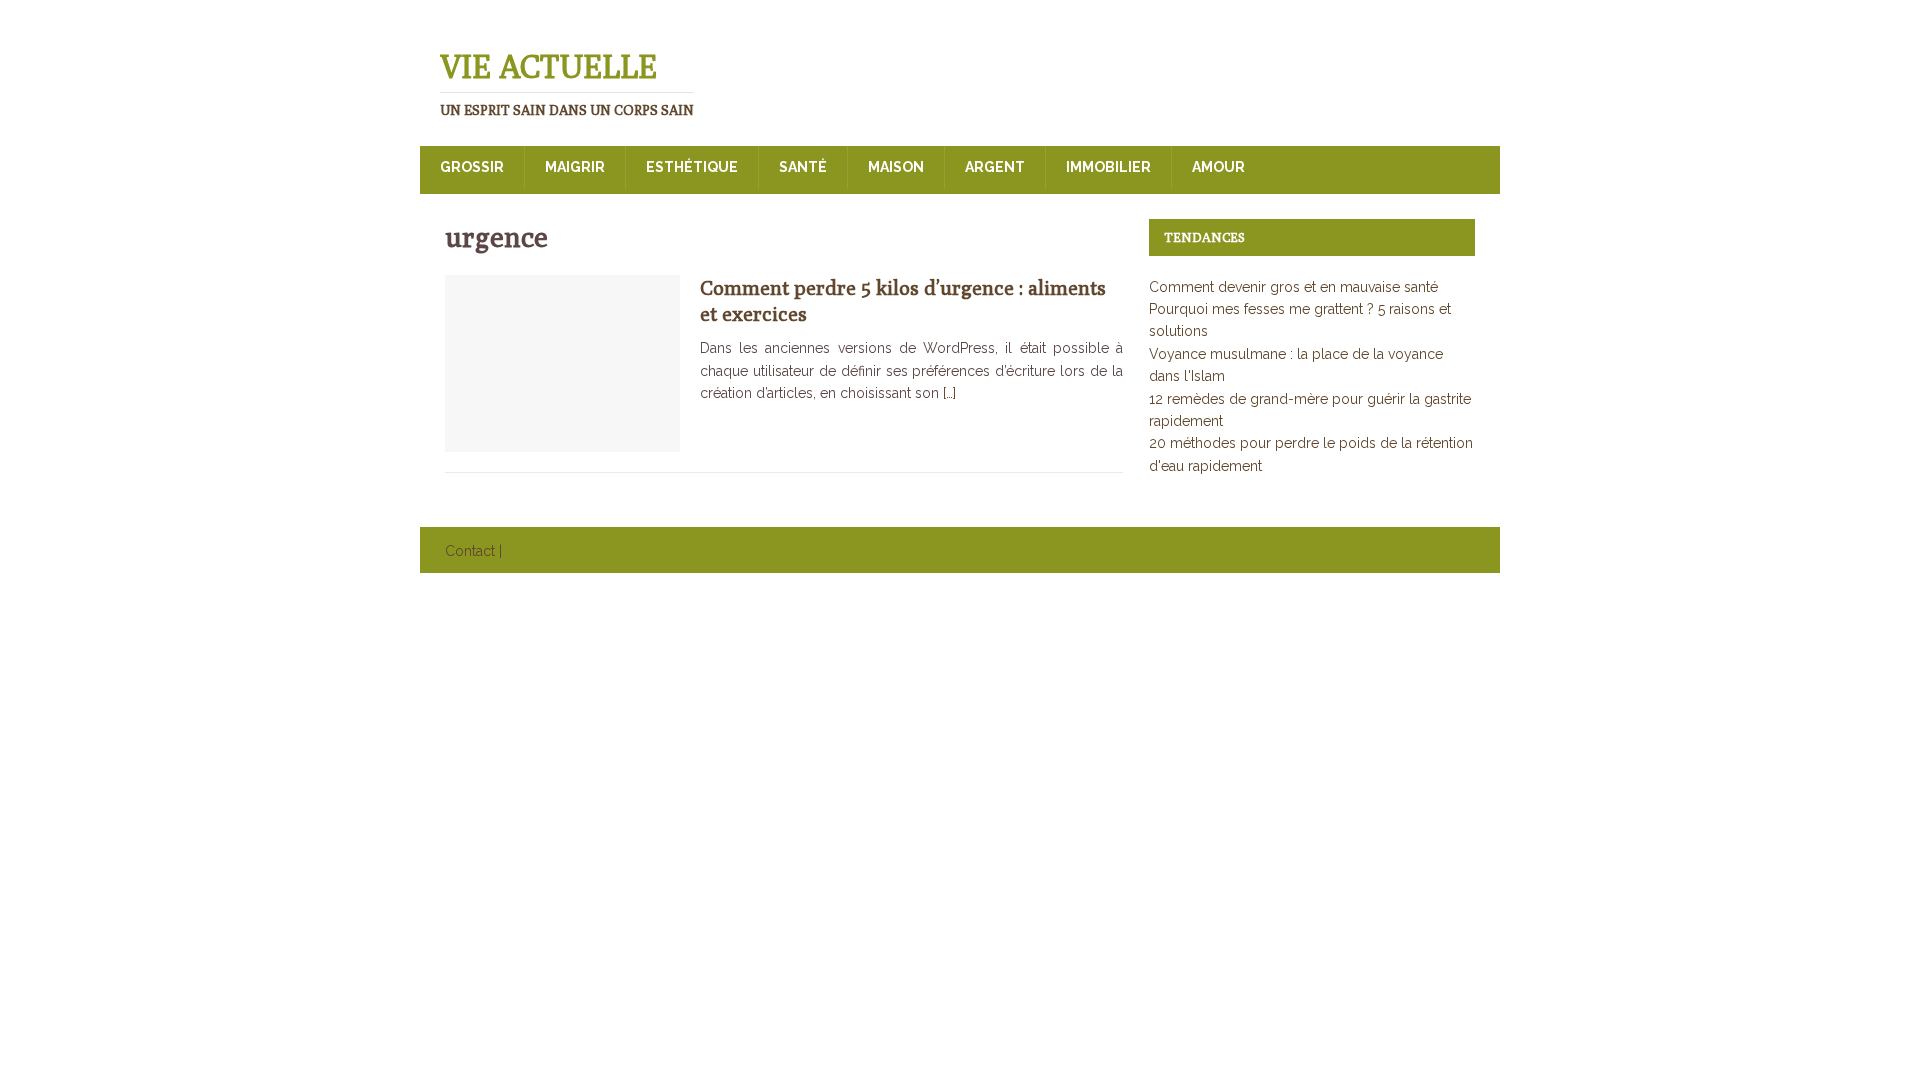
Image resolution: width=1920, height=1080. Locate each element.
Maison (896, 167)
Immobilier (1108, 167)
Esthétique (692, 167)
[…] (949, 393)
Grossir (472, 167)
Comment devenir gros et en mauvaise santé (1293, 287)
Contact (470, 551)
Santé (803, 167)
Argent (995, 167)
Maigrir (575, 167)
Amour (1218, 167)
